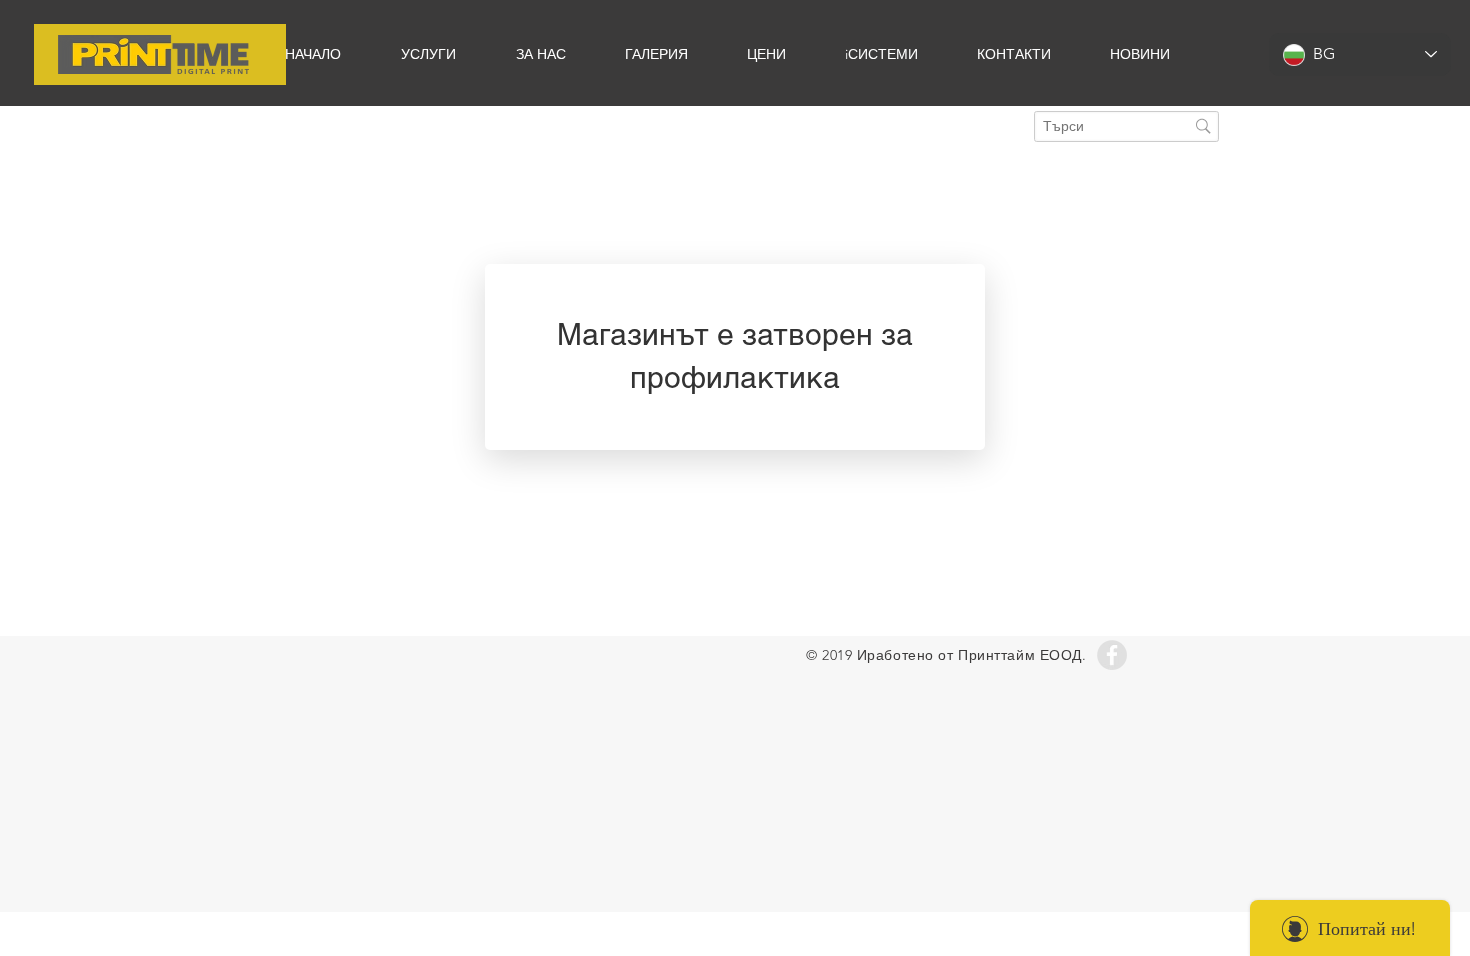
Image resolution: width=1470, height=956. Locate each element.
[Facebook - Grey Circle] (1112, 655)
